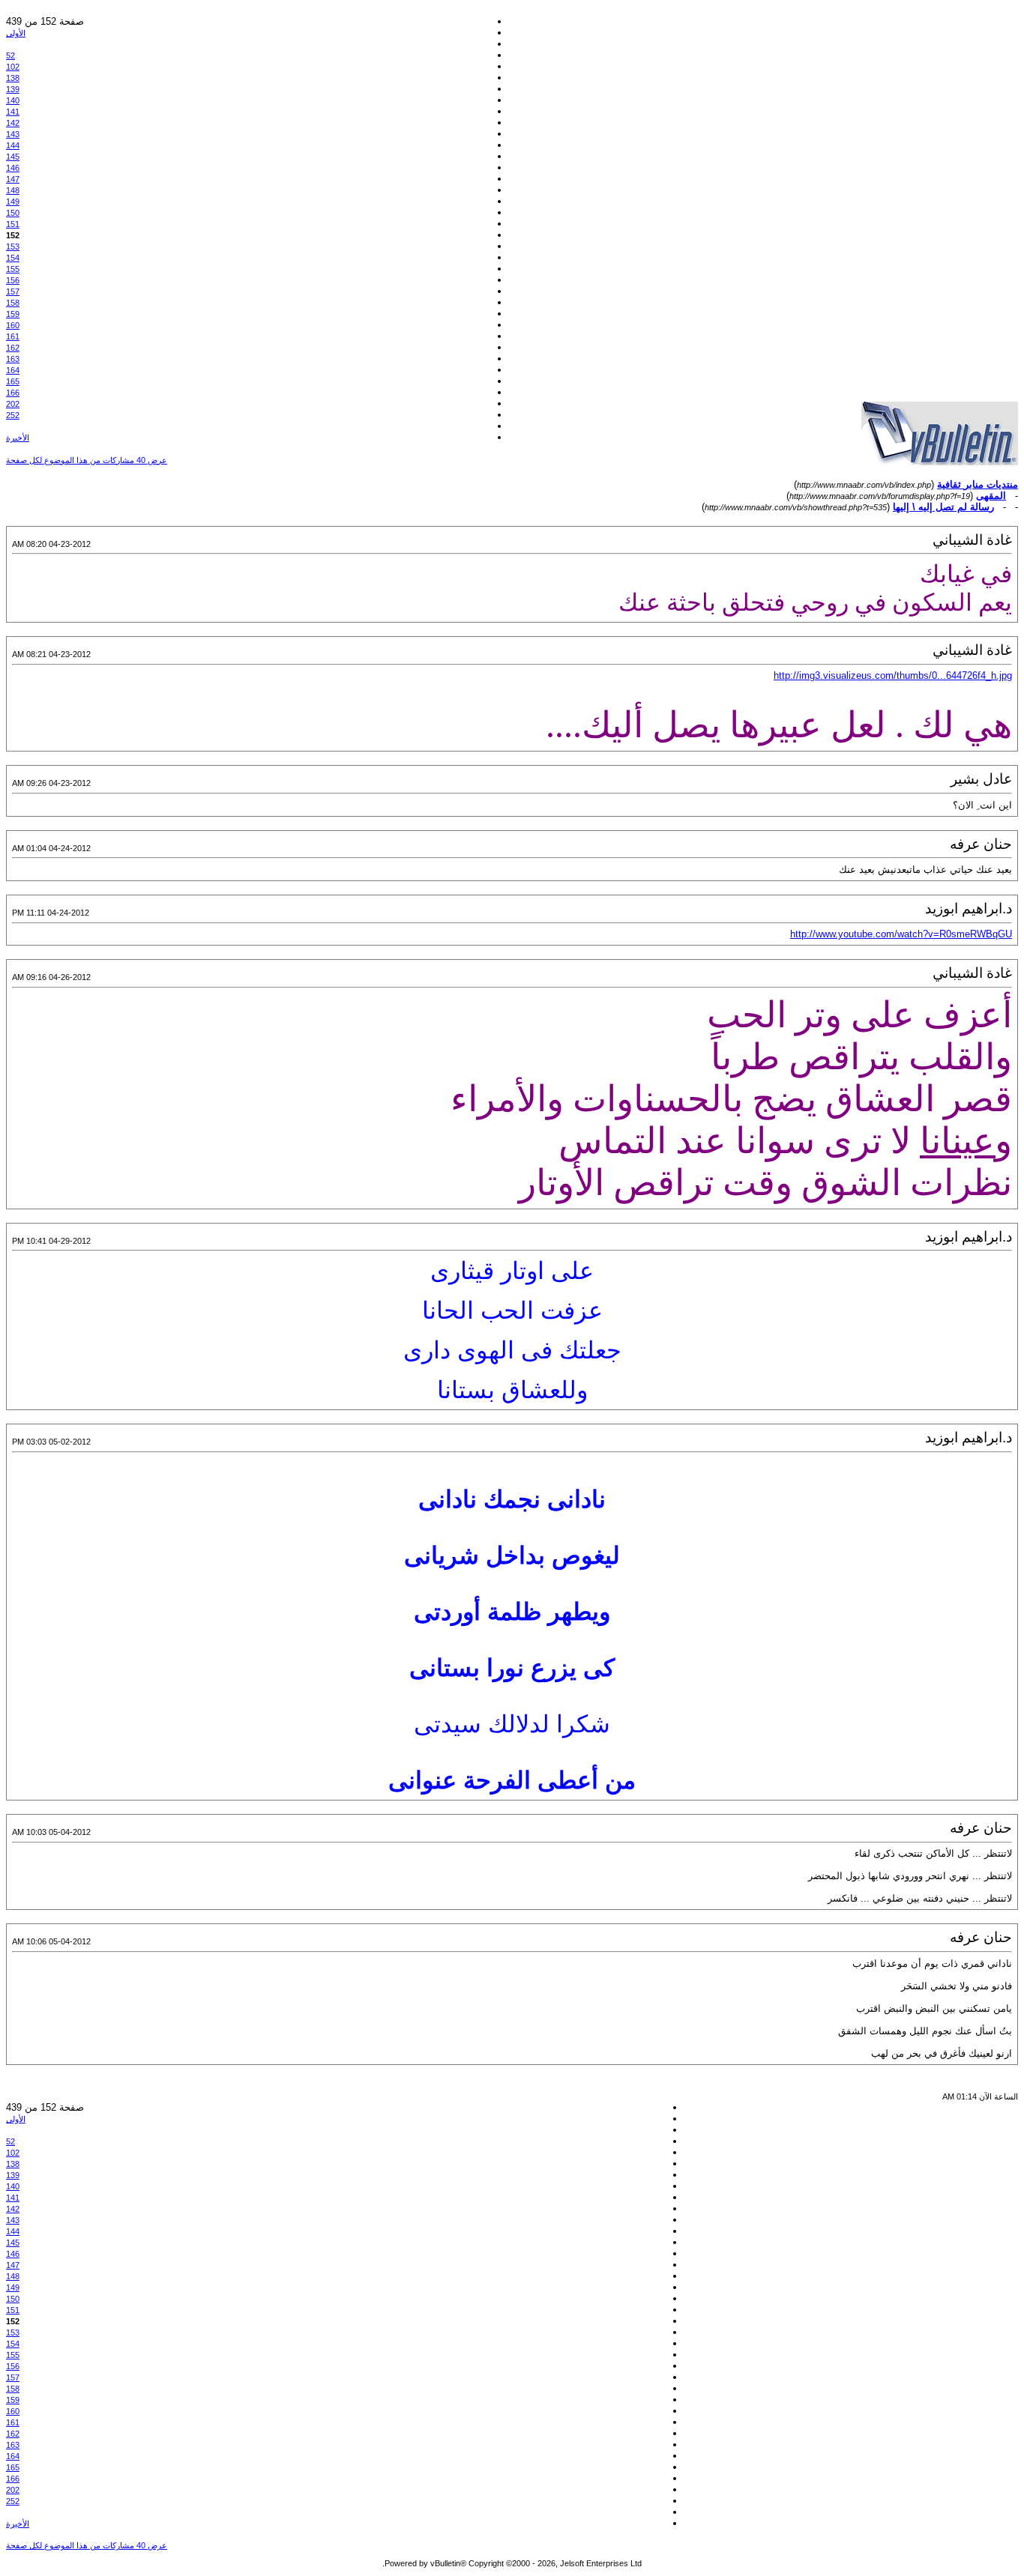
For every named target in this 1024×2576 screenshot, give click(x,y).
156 (13, 280)
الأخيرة (18, 438)
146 (13, 168)
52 (10, 55)
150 (13, 213)
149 (13, 202)
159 (13, 314)
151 (13, 224)
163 (13, 359)
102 (13, 67)
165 (13, 381)
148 (13, 190)
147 (13, 179)
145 (13, 157)
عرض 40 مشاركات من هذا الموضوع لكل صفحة (87, 460)
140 (13, 100)
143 (13, 134)
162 (13, 348)
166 (13, 393)
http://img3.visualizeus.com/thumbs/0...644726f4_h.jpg (893, 675)
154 (13, 258)
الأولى (16, 33)
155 (13, 269)
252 (13, 415)
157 (13, 291)
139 (13, 89)
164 (13, 370)
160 (13, 325)
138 (13, 78)
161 (13, 336)
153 (13, 247)
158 (13, 303)
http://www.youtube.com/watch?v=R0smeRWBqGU (901, 934)
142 (13, 123)
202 (13, 404)
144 (13, 145)
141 (13, 112)
